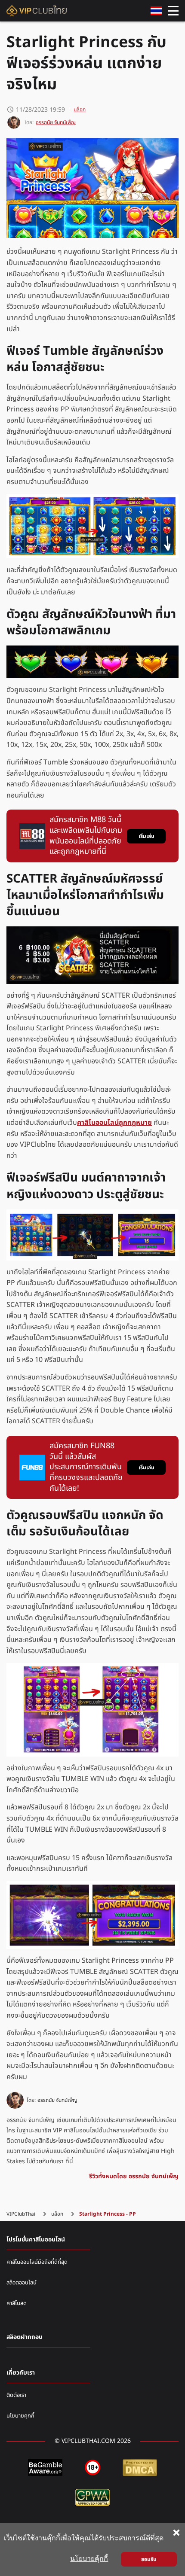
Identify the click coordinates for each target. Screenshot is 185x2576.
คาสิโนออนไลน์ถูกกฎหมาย (114, 1123)
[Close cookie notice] (176, 2533)
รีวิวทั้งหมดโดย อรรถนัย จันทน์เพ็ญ (134, 2176)
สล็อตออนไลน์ (22, 2283)
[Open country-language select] (156, 11)
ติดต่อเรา (16, 2395)
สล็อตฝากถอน (25, 2337)
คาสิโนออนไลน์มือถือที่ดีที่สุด (37, 2262)
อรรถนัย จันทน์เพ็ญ (57, 2100)
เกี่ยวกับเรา (21, 2373)
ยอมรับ (149, 2559)
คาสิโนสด (17, 2303)
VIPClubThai (21, 2214)
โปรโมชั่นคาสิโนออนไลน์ (36, 2240)
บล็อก (80, 110)
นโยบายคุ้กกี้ (89, 2559)
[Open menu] (173, 11)
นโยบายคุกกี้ (20, 2416)
